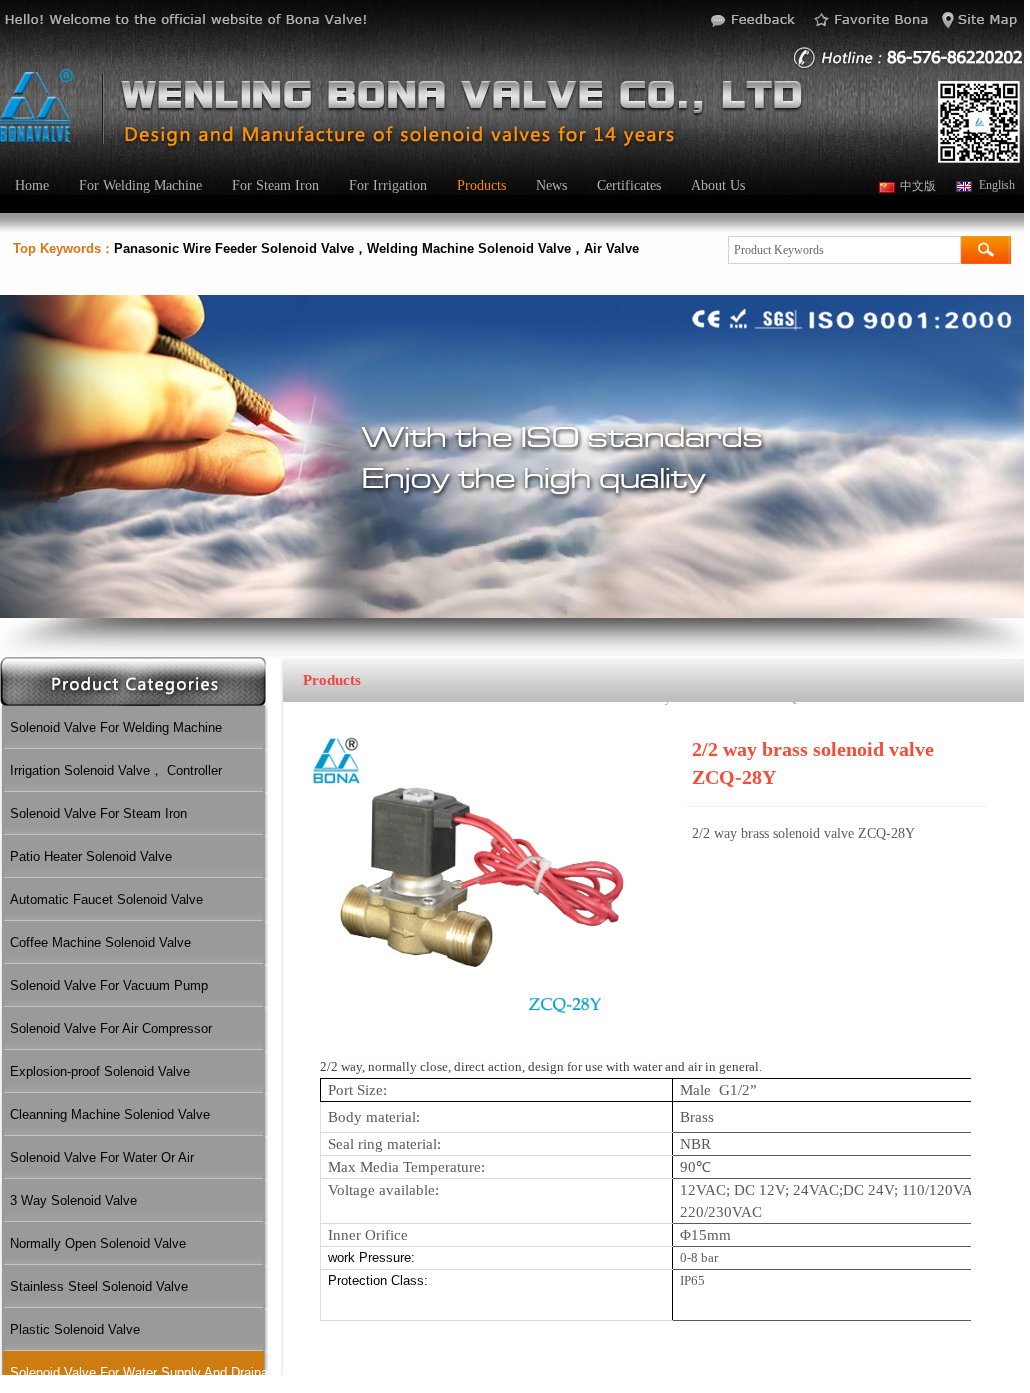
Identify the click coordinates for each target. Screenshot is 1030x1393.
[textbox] (844, 250)
